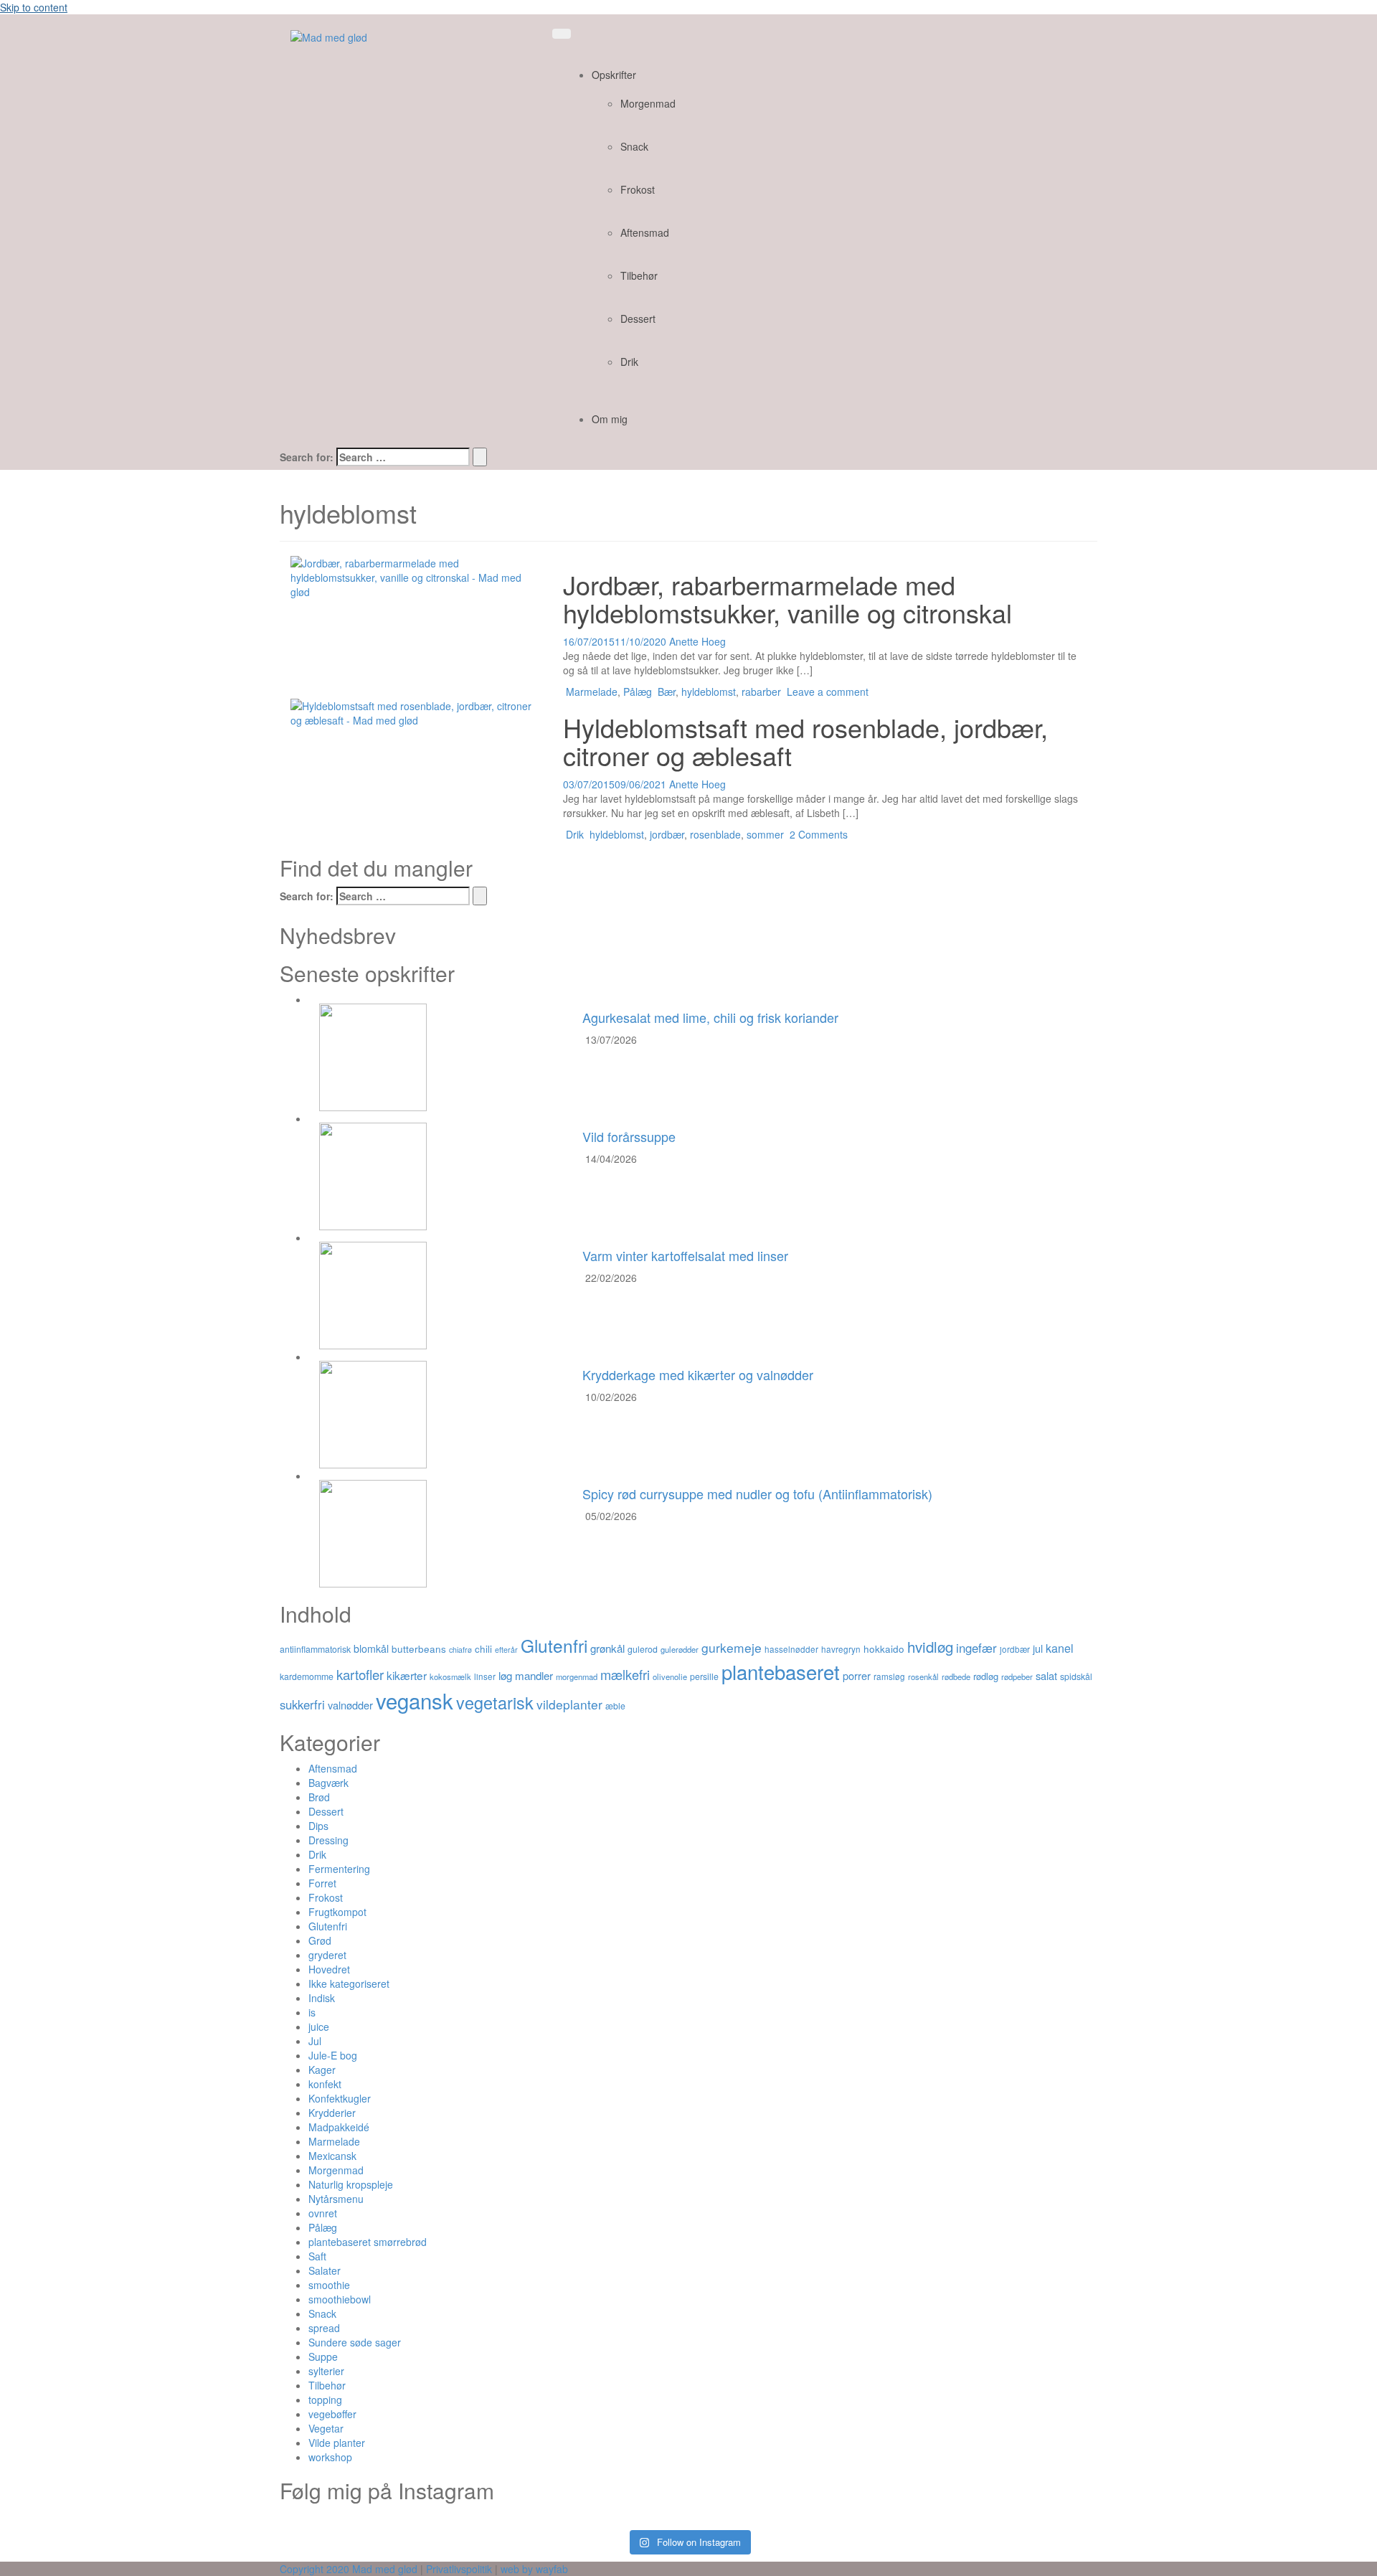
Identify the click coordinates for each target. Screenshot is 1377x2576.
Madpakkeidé (339, 2127)
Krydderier (332, 2113)
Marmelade (592, 692)
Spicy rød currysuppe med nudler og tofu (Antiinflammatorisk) (757, 1494)
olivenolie (670, 1676)
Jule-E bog (333, 2055)
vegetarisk (495, 1702)
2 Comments (819, 834)
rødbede (956, 1676)
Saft (317, 2256)
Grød (320, 1940)
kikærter (407, 1675)
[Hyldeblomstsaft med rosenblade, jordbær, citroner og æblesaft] (416, 711)
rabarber (761, 692)
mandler (534, 1675)
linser (485, 1676)
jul (1038, 1648)
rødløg (986, 1676)
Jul (315, 2041)
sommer (765, 834)
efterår (506, 1650)
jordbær (667, 834)
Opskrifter (614, 75)
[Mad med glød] (329, 36)
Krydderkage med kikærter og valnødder (698, 1374)
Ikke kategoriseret (349, 1983)
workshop (330, 2457)
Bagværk (328, 1783)
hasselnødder (791, 1649)
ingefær (976, 1648)
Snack (634, 146)
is (312, 2012)
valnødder (350, 1705)
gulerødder (680, 1649)
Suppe (323, 2356)
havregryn (841, 1649)
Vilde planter (337, 2443)
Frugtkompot (337, 1912)
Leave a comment (828, 692)
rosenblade (715, 834)
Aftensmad (645, 232)
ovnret (323, 2213)
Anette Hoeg (697, 641)
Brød (319, 1797)
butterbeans (419, 1648)
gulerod (643, 1649)
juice (319, 2027)
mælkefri (625, 1674)
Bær (667, 692)
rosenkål (923, 1676)
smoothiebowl (340, 2299)
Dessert (638, 319)
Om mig (610, 419)
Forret (322, 1883)
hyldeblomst (709, 692)
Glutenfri (554, 1645)
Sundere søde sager (355, 2342)
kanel (1060, 1648)
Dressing (328, 1840)
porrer (857, 1675)
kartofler (360, 1674)
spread (324, 2328)
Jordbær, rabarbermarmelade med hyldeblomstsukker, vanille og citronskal (787, 599)
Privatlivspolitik (459, 2569)
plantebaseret (781, 1671)
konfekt (325, 2084)
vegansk (415, 1700)
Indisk (322, 1998)
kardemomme (307, 1676)
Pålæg (638, 692)
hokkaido (884, 1648)
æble (615, 1705)
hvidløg (930, 1646)
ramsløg (889, 1676)
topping (325, 2400)
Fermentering (339, 1869)
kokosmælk (450, 1676)
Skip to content (34, 7)
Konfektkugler (340, 2098)
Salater (325, 2270)
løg (505, 1675)
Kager (322, 2070)
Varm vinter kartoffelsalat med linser (685, 1255)
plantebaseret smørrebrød (368, 2242)
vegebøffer (332, 2414)
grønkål (607, 1648)
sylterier (326, 2371)
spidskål (1076, 1676)
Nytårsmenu (336, 2199)
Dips (318, 1826)
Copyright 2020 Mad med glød (349, 2569)
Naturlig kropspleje (351, 2184)
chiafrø (460, 1650)
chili (483, 1648)
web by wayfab (534, 2569)
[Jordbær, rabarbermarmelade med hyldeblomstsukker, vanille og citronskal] (416, 575)
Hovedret (329, 1969)
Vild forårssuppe (629, 1136)
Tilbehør (639, 275)
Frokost (638, 189)
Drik (629, 362)
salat (1046, 1675)
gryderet (327, 1955)
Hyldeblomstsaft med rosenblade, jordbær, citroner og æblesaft (805, 741)
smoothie (329, 2285)
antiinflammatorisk (315, 1649)
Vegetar (326, 2428)
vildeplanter (569, 1704)
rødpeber (1017, 1676)
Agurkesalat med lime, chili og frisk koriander (710, 1017)
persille (704, 1676)
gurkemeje (732, 1647)
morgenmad (577, 1676)
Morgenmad (648, 103)
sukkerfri (302, 1704)
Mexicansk (332, 2156)
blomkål (371, 1648)
